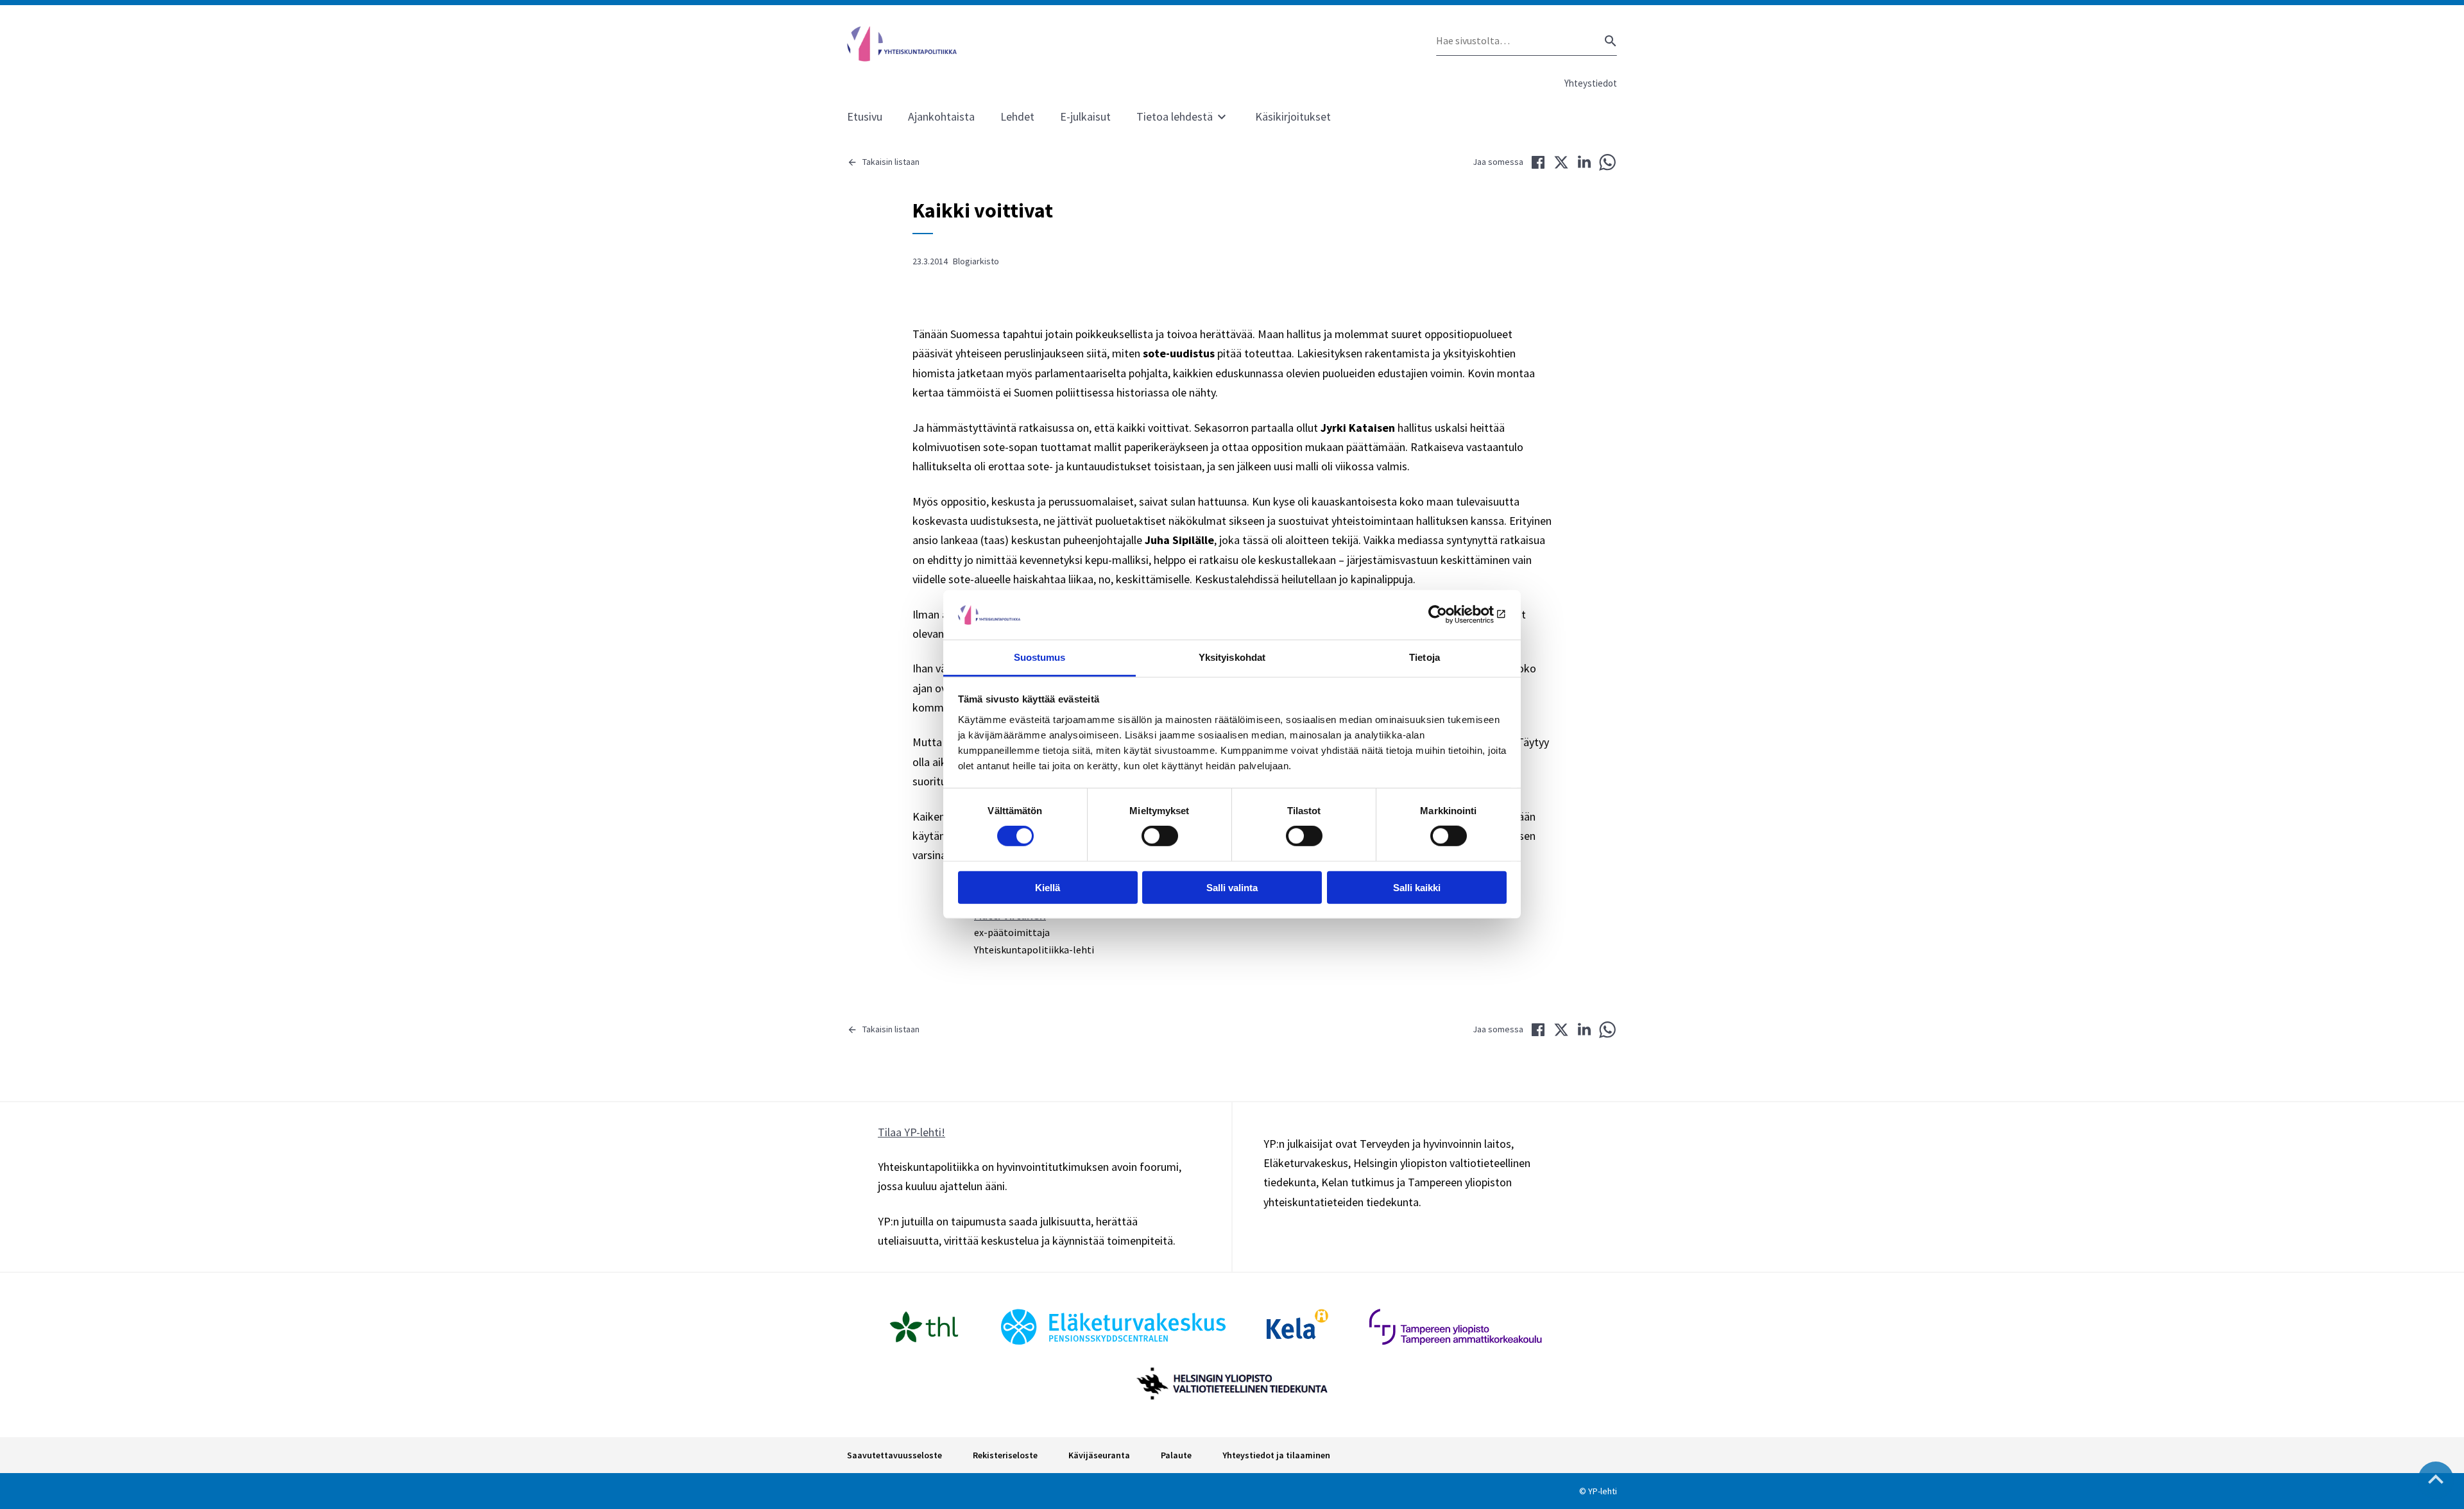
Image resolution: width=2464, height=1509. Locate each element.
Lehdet (1017, 116)
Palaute (1176, 1455)
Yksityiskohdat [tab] (1232, 657)
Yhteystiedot (1591, 83)
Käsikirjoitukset (1293, 116)
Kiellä (1048, 887)
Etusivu (865, 116)
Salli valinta (1232, 887)
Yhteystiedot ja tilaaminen (1276, 1455)
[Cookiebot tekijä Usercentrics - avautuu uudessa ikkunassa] (1450, 615)
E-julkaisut (1085, 116)
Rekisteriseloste (1005, 1455)
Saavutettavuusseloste (894, 1455)
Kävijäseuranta (1099, 1455)
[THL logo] (924, 1327)
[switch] (1160, 836)
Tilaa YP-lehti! (911, 1132)
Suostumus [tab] (1040, 657)
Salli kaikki (1417, 887)
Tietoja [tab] (1425, 657)
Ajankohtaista (941, 116)
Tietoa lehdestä (1175, 116)
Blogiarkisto (976, 261)
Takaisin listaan (891, 162)
